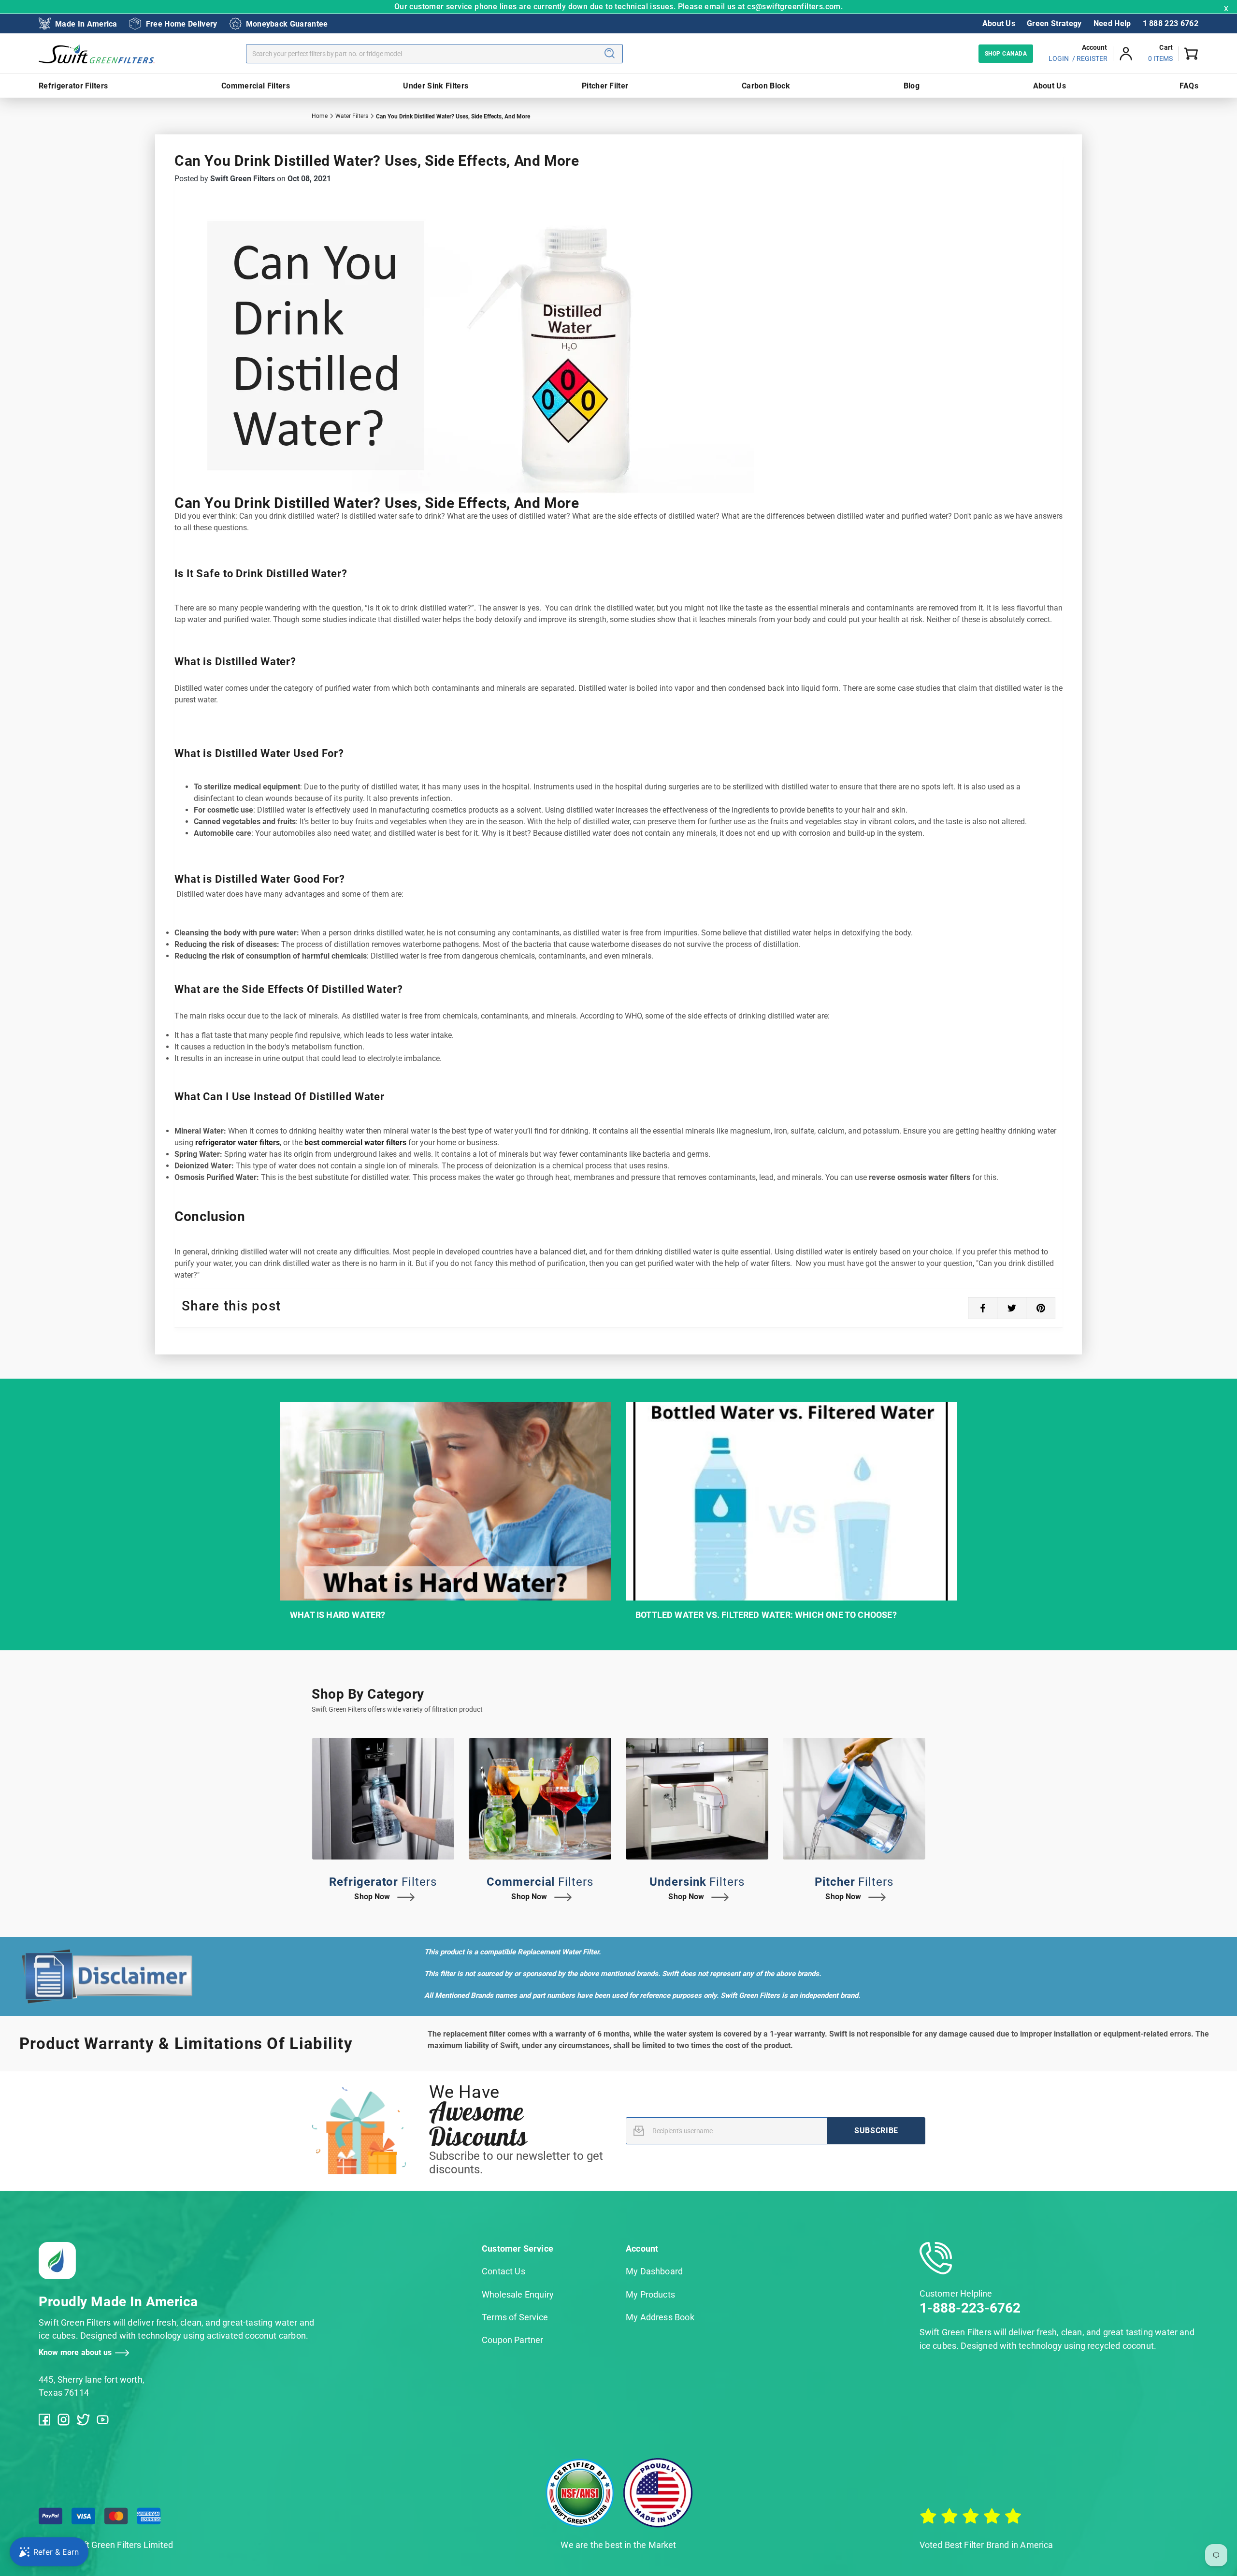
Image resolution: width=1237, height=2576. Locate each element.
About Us (999, 23)
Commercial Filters (256, 86)
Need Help (1112, 23)
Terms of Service (515, 2317)
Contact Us (503, 2271)
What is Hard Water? (338, 1615)
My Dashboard (654, 2271)
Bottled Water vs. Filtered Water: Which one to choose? (766, 1615)
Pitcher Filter (605, 86)
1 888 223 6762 (1171, 23)
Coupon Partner (513, 2340)
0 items (1160, 58)
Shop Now (372, 1897)
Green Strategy (1054, 23)
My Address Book (660, 2317)
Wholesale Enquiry (518, 2294)
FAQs (1189, 86)
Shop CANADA (1006, 54)
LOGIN (1059, 58)
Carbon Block (766, 86)
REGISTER (1092, 58)
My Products (650, 2294)
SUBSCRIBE (876, 2131)
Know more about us (75, 2352)
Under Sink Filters (436, 86)
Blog (912, 86)
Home (320, 116)
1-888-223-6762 (970, 2308)
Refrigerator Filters (73, 86)
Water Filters (352, 116)
